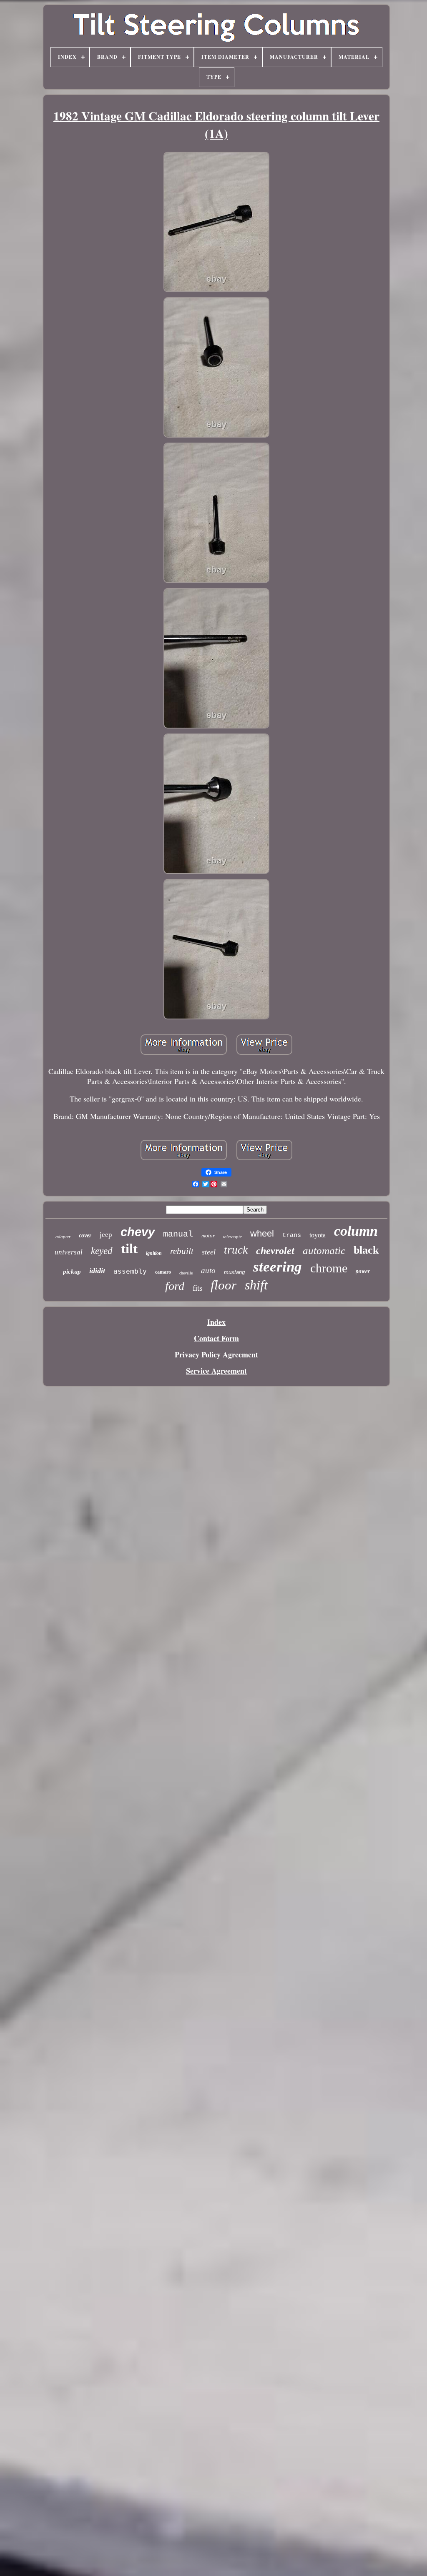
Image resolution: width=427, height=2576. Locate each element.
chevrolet (275, 1251)
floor (224, 1285)
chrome (329, 1268)
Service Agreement (216, 1371)
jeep (106, 1235)
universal (69, 1252)
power (363, 1271)
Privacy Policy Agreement (216, 1354)
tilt (129, 1249)
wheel (262, 1233)
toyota (318, 1235)
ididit (97, 1271)
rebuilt (182, 1251)
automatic (324, 1250)
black (366, 1250)
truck (236, 1250)
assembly (130, 1271)
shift (256, 1285)
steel (209, 1252)
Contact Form (216, 1338)
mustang (234, 1272)
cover (85, 1235)
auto (208, 1270)
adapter (63, 1237)
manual (178, 1234)
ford (175, 1286)
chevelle (186, 1273)
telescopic (232, 1237)
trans (292, 1235)
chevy (138, 1232)
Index (216, 1322)
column (356, 1231)
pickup (72, 1272)
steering (278, 1267)
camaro (163, 1272)
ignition (154, 1253)
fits (197, 1288)
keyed (102, 1251)
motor (208, 1235)
